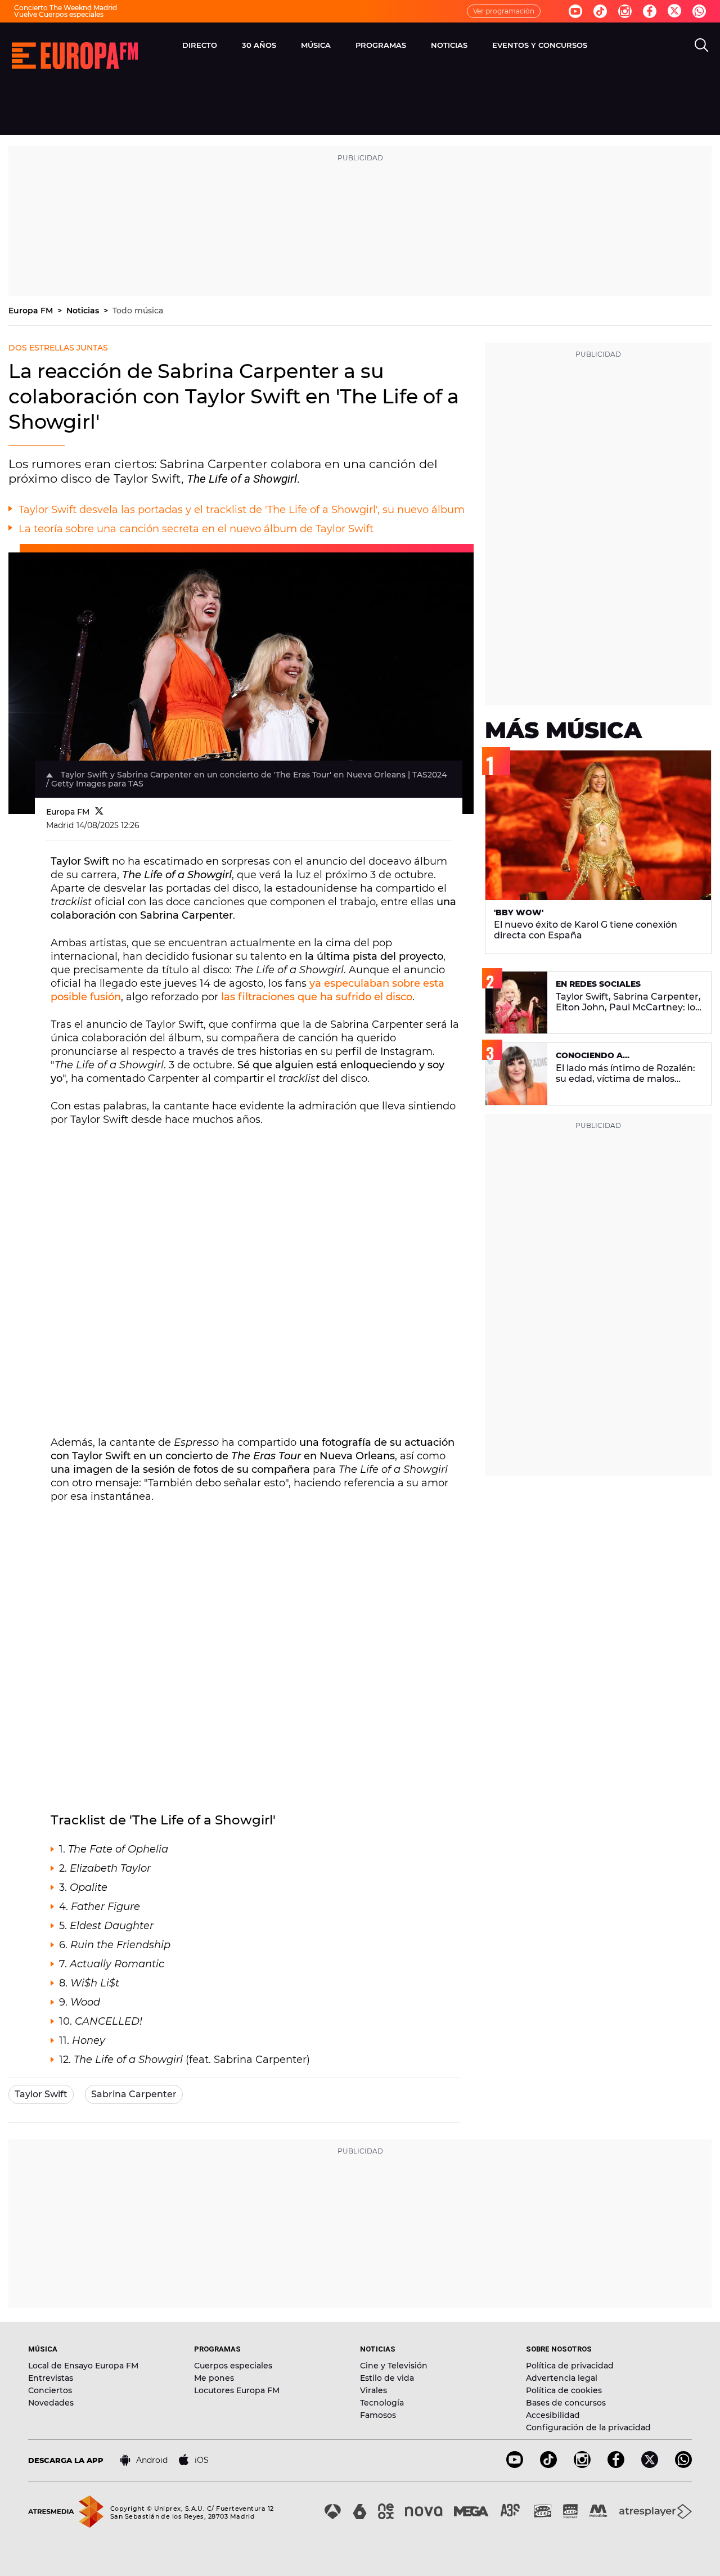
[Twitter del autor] (99, 812)
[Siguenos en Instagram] (625, 11)
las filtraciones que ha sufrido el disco (317, 997)
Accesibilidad (553, 2415)
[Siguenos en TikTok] (548, 2465)
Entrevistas (51, 2378)
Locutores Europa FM (237, 2390)
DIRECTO (200, 45)
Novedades (51, 2403)
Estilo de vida (387, 2378)
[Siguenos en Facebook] (650, 11)
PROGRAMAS (381, 45)
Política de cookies (564, 2390)
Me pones (214, 2378)
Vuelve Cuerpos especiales (59, 14)
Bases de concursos (566, 2403)
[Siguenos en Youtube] (575, 11)
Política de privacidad (570, 2366)
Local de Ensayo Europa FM (83, 2366)
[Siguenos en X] (650, 2465)
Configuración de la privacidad (588, 2427)
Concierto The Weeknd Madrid (66, 8)
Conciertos (50, 2390)
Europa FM (32, 311)
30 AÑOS (259, 45)
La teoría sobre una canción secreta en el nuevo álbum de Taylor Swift (196, 529)
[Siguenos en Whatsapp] (699, 11)
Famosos (378, 2415)
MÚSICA (316, 45)
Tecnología (382, 2403)
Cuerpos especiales (233, 2366)
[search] (701, 45)
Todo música (138, 311)
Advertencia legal (562, 2378)
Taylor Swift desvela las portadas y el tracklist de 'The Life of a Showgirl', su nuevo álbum (242, 510)
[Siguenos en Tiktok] (600, 11)
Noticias (84, 311)
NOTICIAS (449, 45)
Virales (373, 2390)
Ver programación (504, 11)
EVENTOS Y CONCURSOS (540, 45)
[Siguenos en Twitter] (674, 12)
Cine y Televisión (394, 2366)
